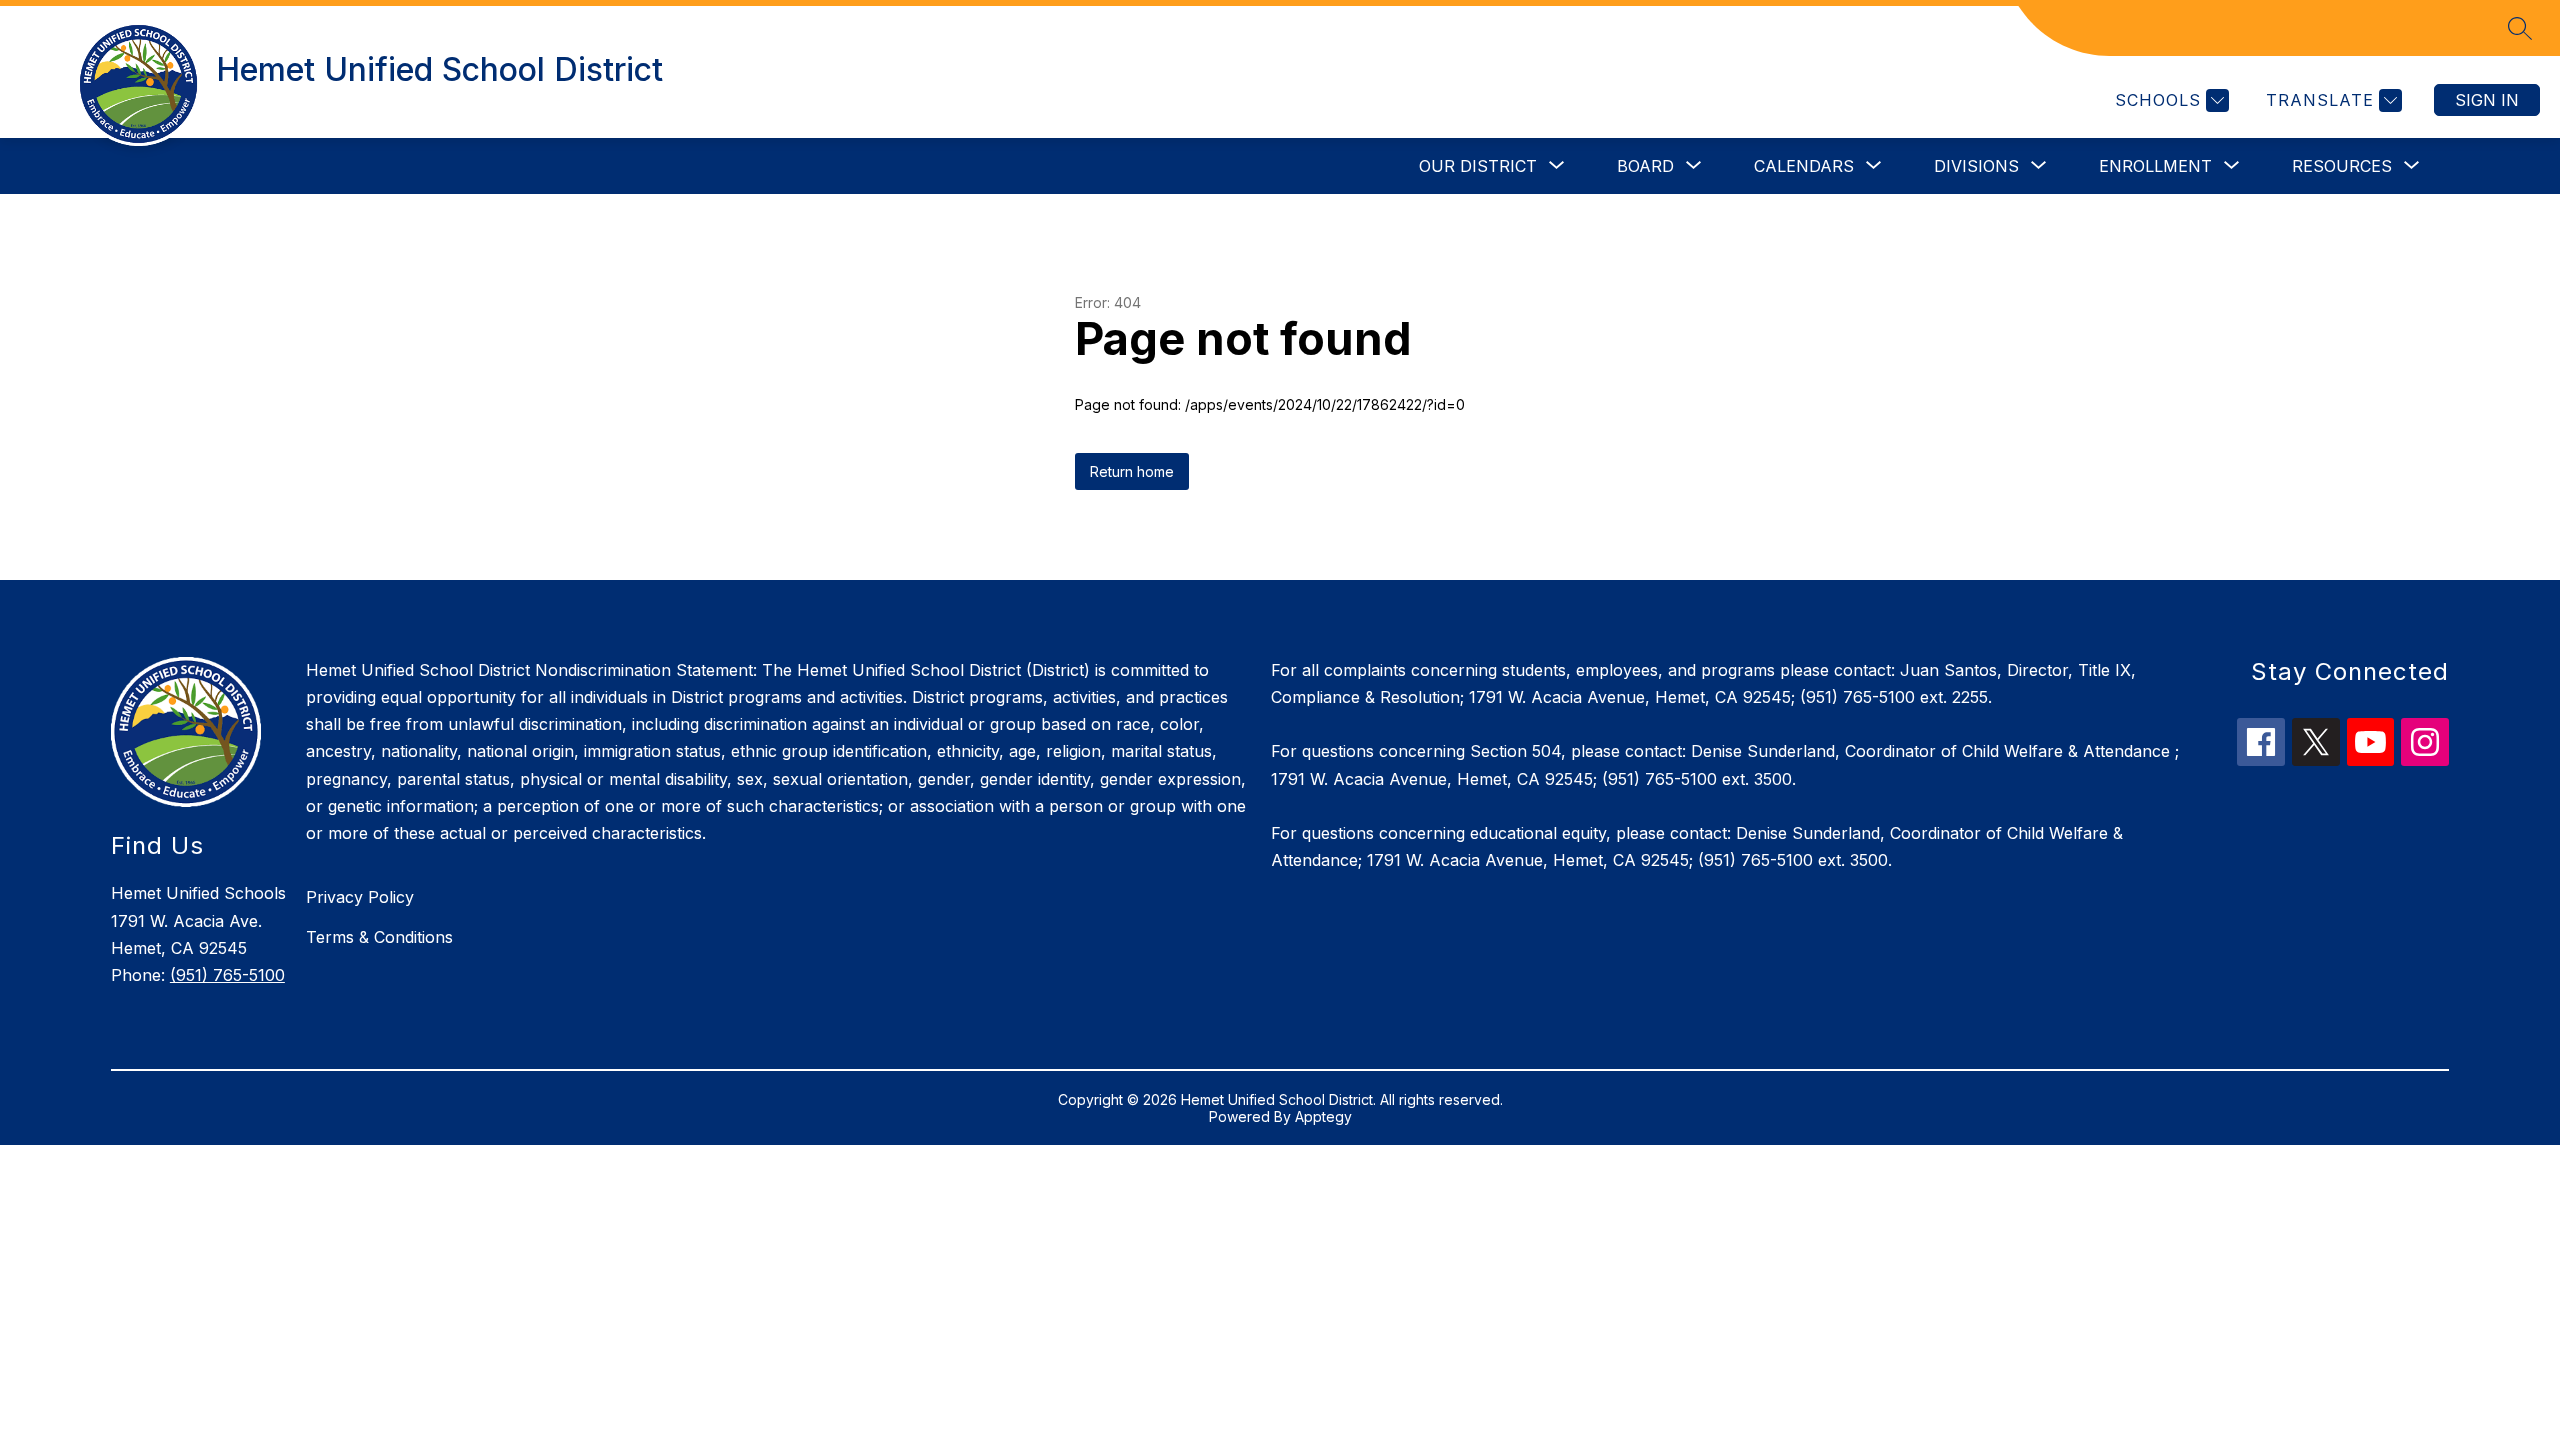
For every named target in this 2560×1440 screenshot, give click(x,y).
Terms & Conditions (379, 937)
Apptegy (1323, 1116)
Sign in (2487, 100)
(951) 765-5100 (227, 975)
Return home (1132, 471)
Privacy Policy (360, 897)
